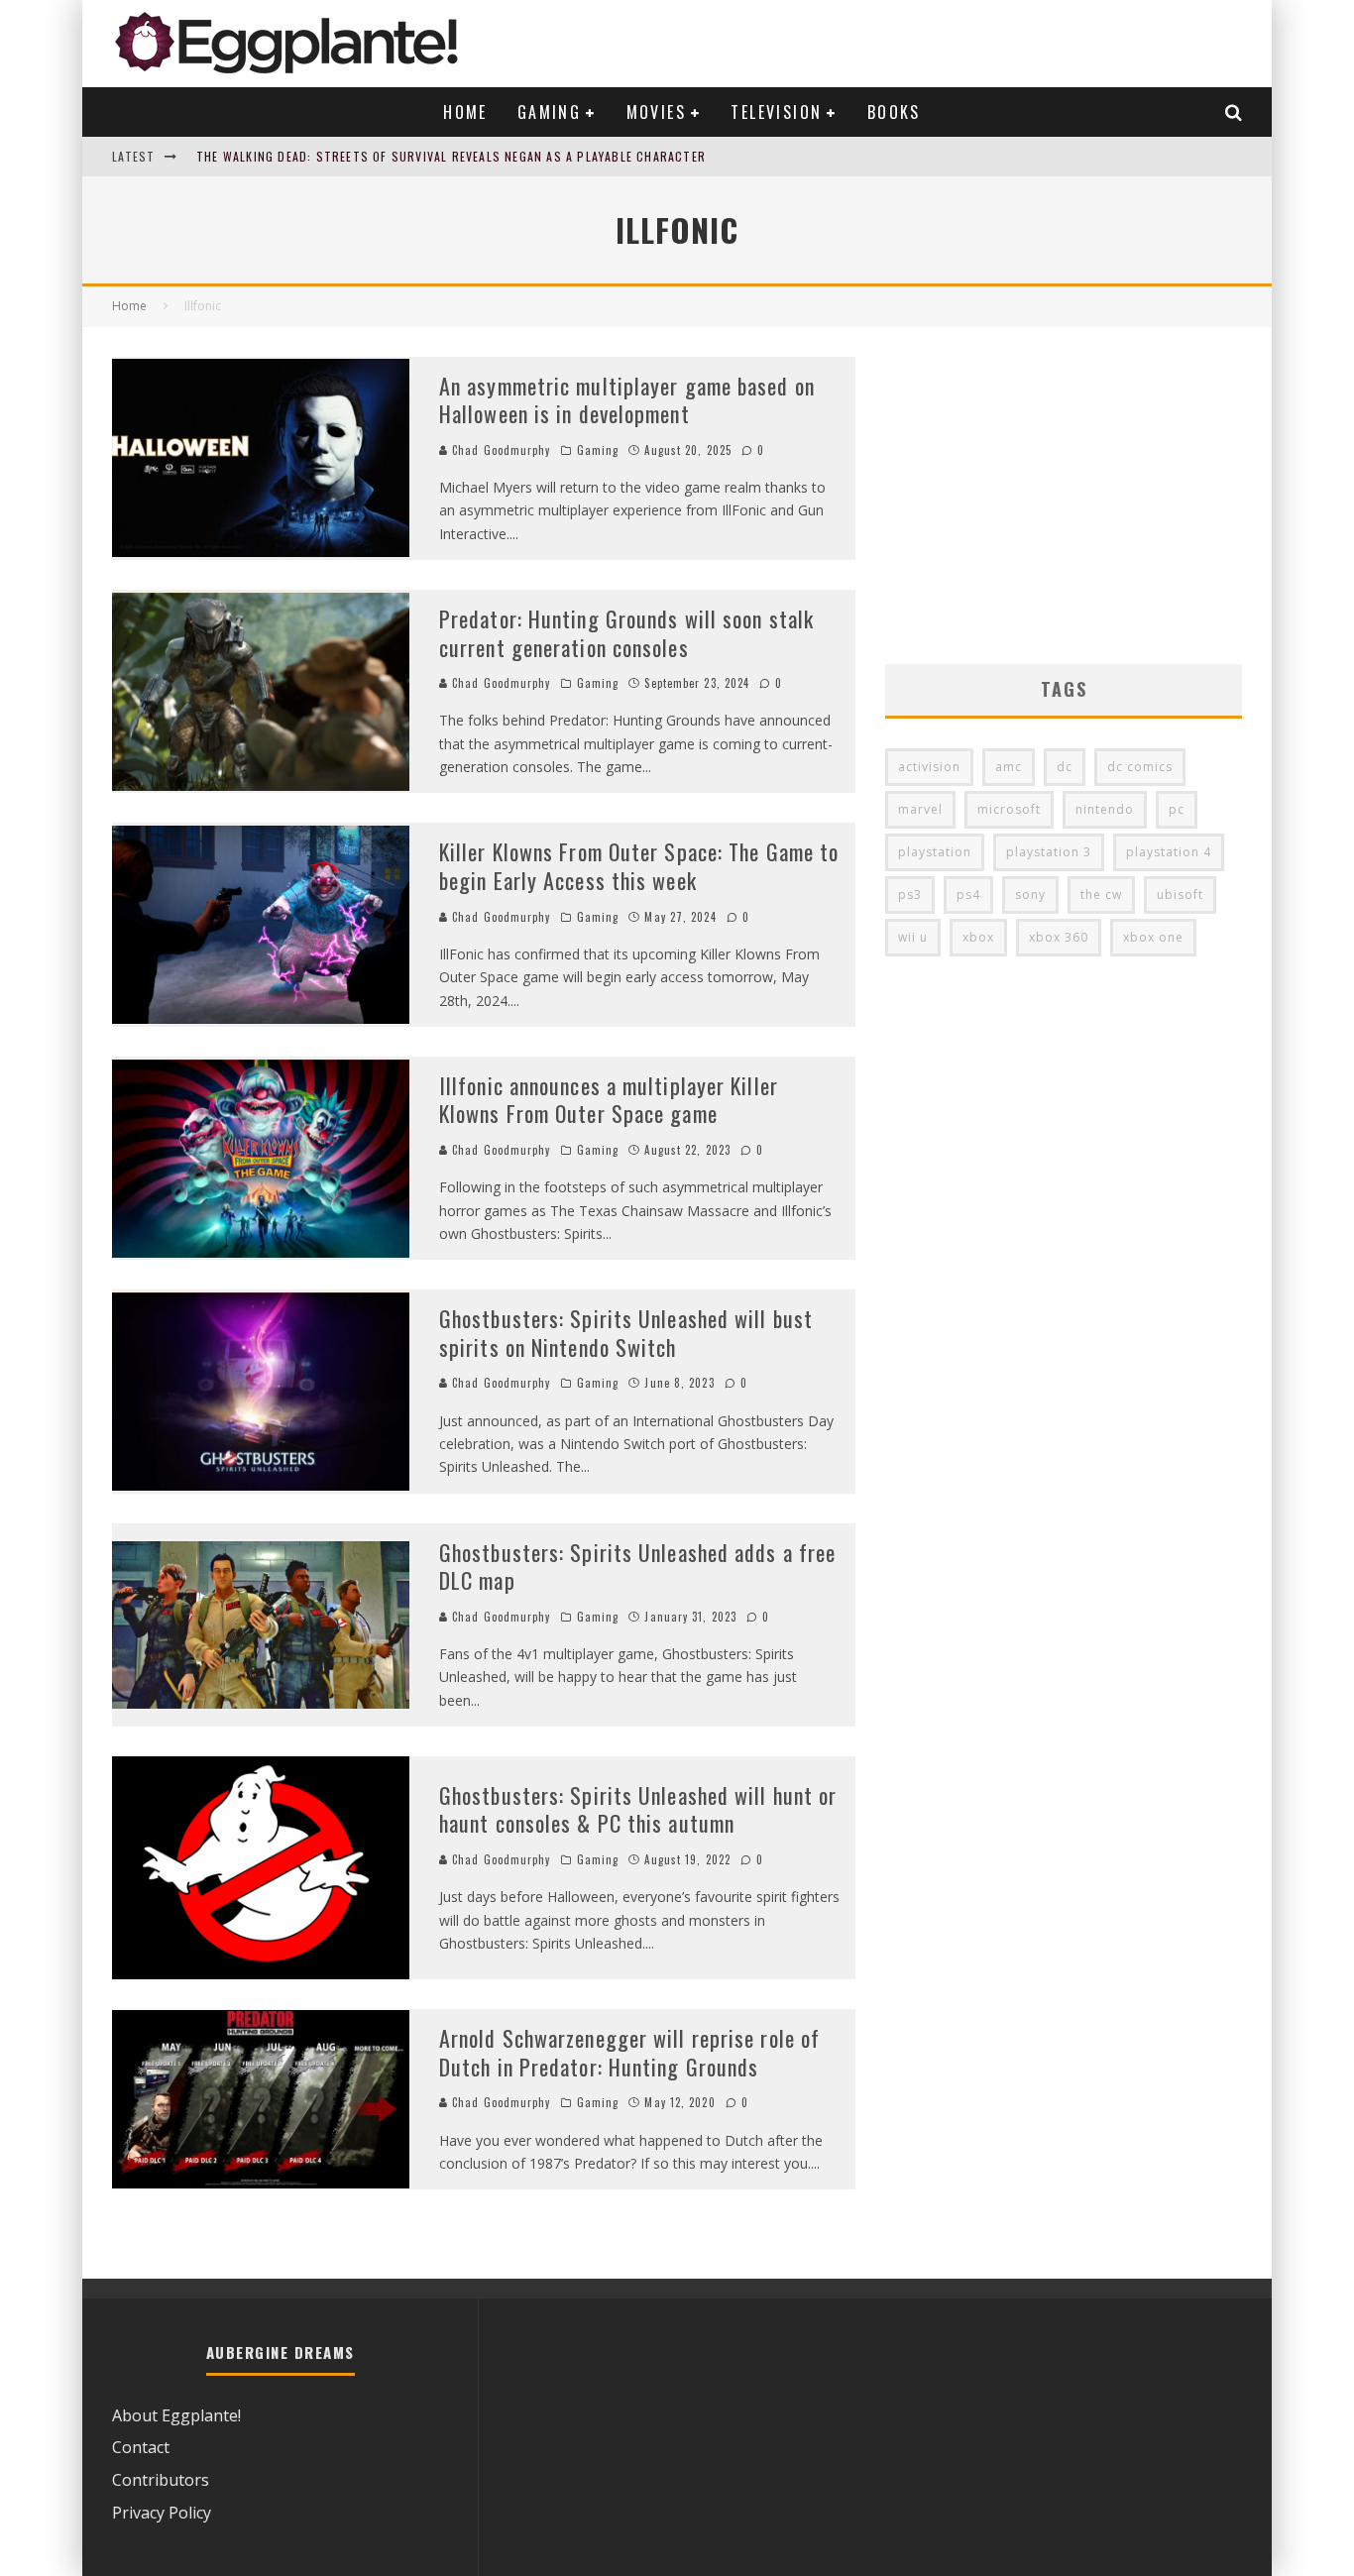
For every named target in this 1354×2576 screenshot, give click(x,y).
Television (776, 112)
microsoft (1009, 809)
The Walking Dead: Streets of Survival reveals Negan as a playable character (451, 156)
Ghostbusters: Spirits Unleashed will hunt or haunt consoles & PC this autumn (638, 1809)
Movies (656, 112)
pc (1177, 809)
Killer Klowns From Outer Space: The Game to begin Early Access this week (639, 866)
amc (1009, 767)
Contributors (161, 2480)
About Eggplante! (176, 2415)
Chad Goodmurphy (500, 450)
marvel (920, 809)
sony (1030, 895)
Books (894, 112)
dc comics (1140, 767)
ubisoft (1180, 895)
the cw (1101, 895)
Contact (141, 2447)
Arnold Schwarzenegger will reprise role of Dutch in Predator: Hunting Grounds (629, 2052)
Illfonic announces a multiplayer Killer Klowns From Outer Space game (609, 1100)
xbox (978, 937)
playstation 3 (1049, 852)
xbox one (1153, 937)
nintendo (1105, 809)
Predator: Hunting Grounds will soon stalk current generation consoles (626, 633)
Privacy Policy (162, 2513)
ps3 (910, 895)
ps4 (968, 895)
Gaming (549, 112)
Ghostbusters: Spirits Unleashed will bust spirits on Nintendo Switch (626, 1333)
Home (465, 112)
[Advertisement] (1064, 496)
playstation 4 (1169, 852)
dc (1065, 767)
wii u (913, 937)
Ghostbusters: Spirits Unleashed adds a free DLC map (637, 1567)
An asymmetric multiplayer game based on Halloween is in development (627, 400)
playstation (935, 852)
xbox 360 (1059, 937)
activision (929, 767)
